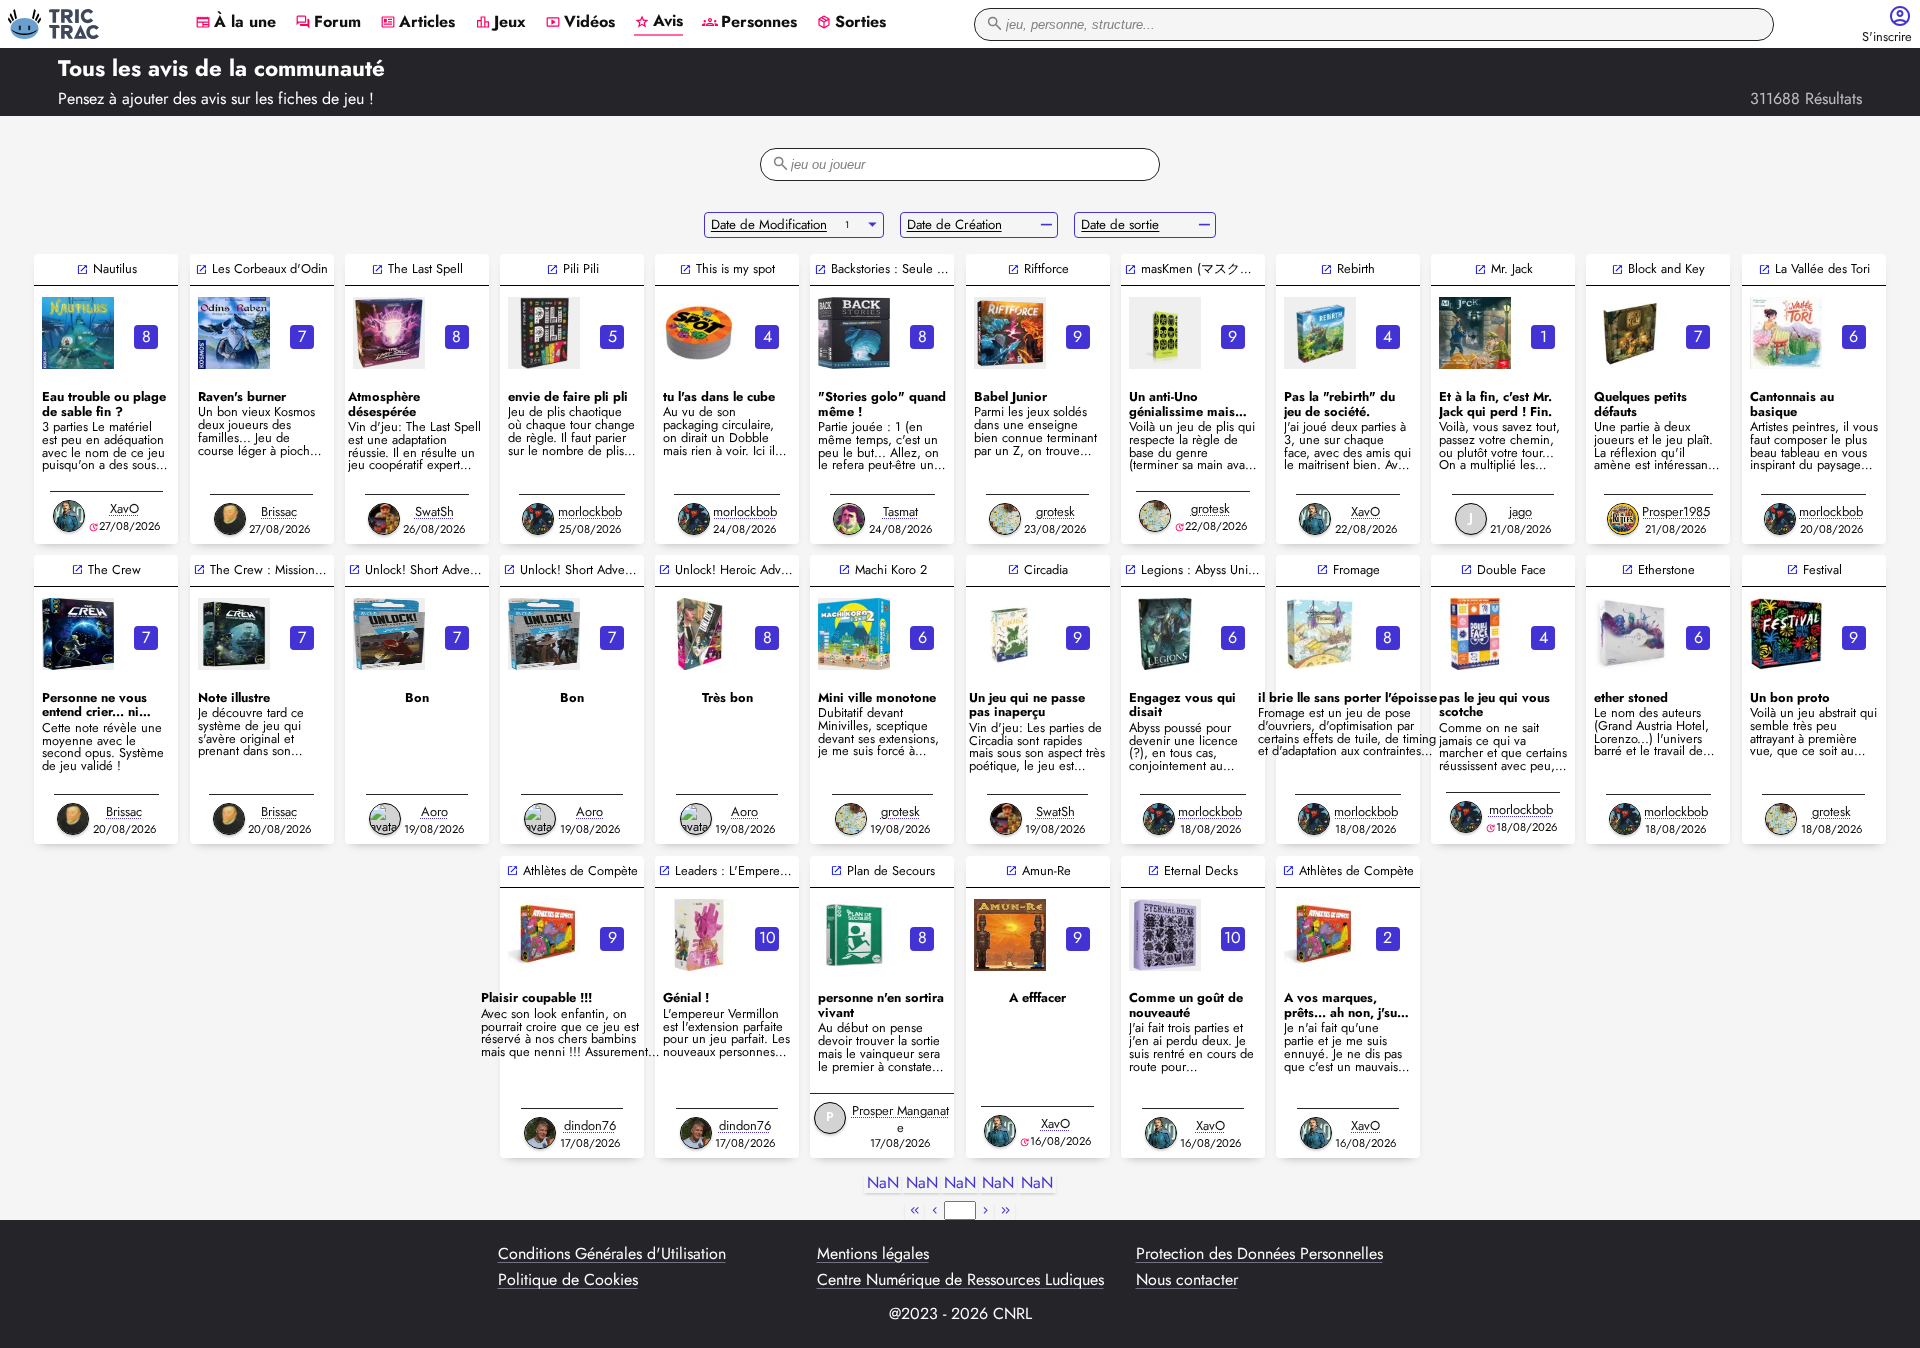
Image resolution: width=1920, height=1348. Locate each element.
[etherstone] (1630, 634)
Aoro (434, 811)
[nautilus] (78, 333)
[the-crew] (78, 634)
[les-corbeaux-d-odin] (234, 333)
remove (1046, 225)
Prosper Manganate (900, 1119)
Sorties (851, 23)
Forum (328, 23)
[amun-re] (1010, 935)
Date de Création (954, 224)
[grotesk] (1005, 519)
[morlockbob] (538, 519)
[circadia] (1010, 634)
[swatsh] (384, 519)
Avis (658, 22)
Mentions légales (873, 1254)
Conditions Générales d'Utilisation (612, 1254)
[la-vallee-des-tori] (1786, 333)
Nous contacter (1187, 1280)
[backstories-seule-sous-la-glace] (854, 333)
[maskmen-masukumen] (1165, 333)
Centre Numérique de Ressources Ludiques (960, 1280)
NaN (883, 1183)
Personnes (749, 23)
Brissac (279, 511)
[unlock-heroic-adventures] (699, 634)
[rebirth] (1320, 333)
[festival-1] (1786, 634)
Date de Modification (769, 224)
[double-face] (1475, 634)
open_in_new (82, 269)
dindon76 (590, 1125)
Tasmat (900, 511)
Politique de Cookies (568, 1280)
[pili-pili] (544, 333)
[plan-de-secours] (854, 935)
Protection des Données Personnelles (1259, 1254)
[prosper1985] (1623, 519)
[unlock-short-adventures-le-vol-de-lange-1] (544, 634)
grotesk (1055, 511)
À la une (235, 23)
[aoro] (385, 819)
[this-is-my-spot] (699, 333)
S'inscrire (1887, 37)
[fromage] (1320, 634)
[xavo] (69, 516)
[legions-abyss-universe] (1165, 634)
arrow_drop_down (872, 225)
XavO (124, 508)
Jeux (500, 23)
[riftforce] (1010, 333)
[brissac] (230, 519)
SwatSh (434, 511)
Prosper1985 (1676, 511)
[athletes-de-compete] (544, 935)
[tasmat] (849, 519)
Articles (417, 23)
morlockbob (590, 511)
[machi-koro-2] (854, 634)
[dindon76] (540, 1133)
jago (1520, 511)
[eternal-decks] (1165, 935)
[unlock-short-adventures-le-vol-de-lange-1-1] (389, 634)
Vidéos (580, 23)
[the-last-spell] (389, 333)
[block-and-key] (1630, 333)
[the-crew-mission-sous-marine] (234, 634)
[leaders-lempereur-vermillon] (699, 935)
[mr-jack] (1475, 333)
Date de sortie (1120, 224)
